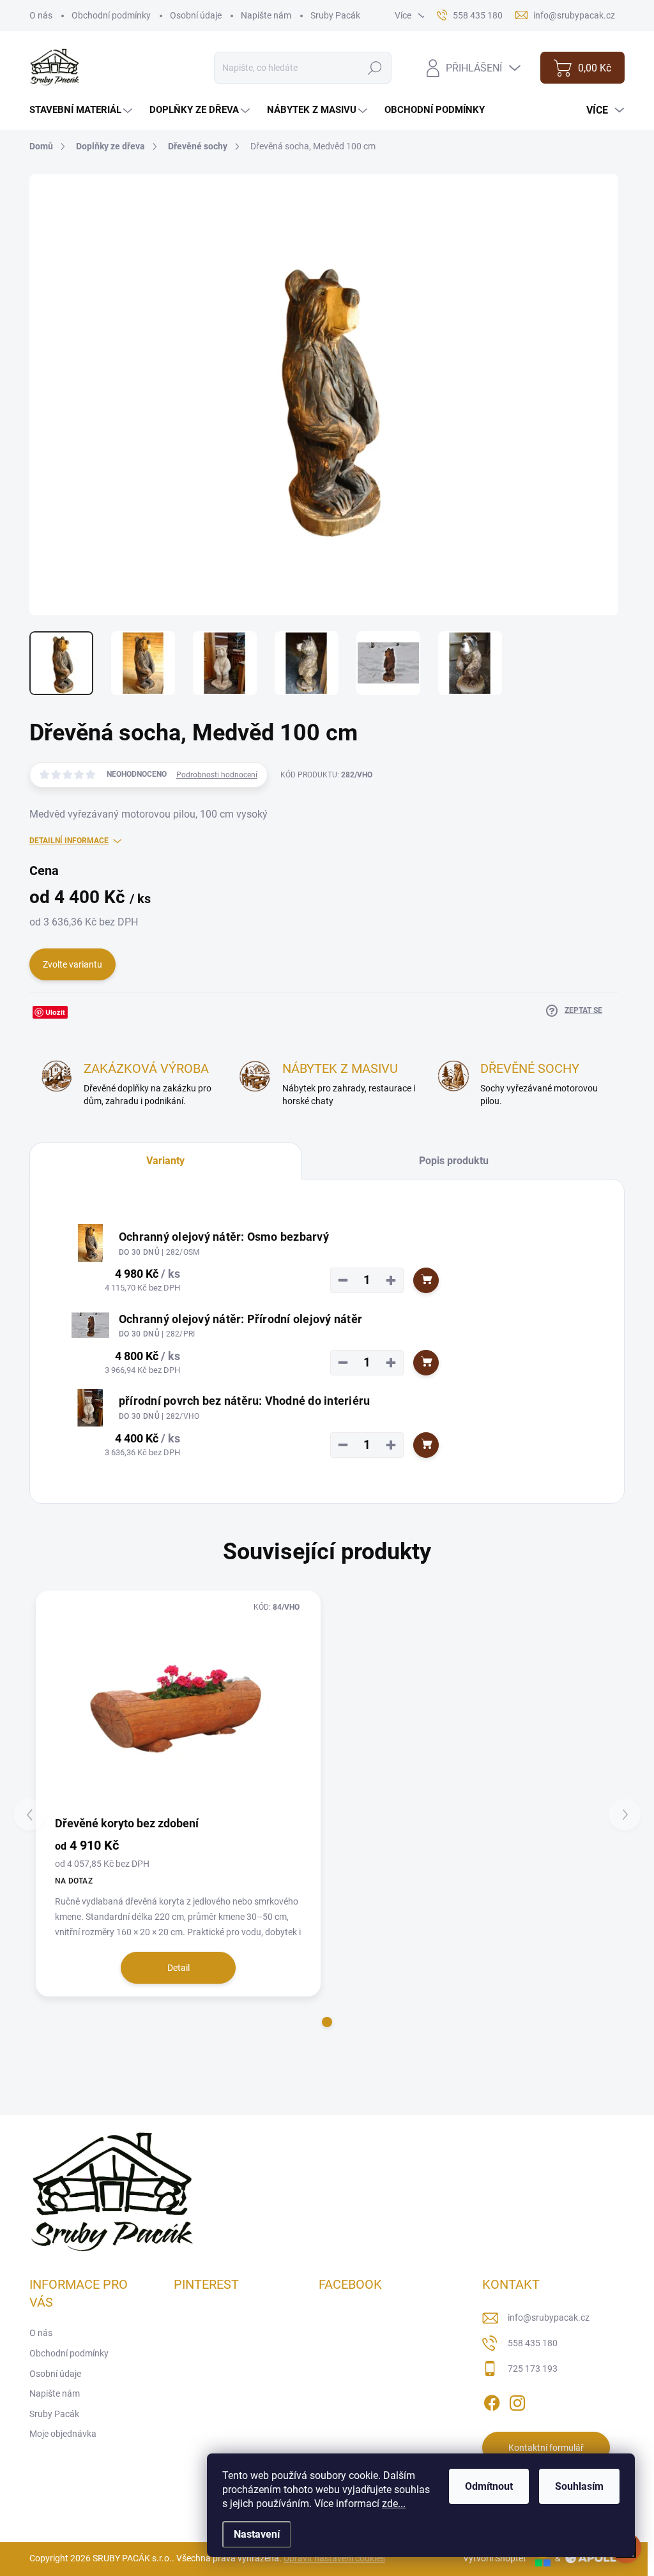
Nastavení (257, 2534)
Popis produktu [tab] (454, 1161)
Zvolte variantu (72, 964)
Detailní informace (69, 841)
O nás (41, 15)
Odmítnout (489, 2486)
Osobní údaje (196, 15)
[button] (327, 2022)
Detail (179, 1968)
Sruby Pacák (335, 15)
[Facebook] (492, 2400)
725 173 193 (533, 2369)
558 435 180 (533, 2343)
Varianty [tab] (165, 1161)
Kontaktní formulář (546, 2448)
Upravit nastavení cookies (334, 2558)
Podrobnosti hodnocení (217, 775)
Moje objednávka (63, 2434)
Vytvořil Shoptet (495, 2558)
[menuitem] (82, 110)
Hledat (375, 68)
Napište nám (266, 15)
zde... (394, 2504)
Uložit (55, 1012)
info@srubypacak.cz (549, 2318)
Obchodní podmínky (111, 15)
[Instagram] (517, 2400)
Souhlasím (579, 2486)
